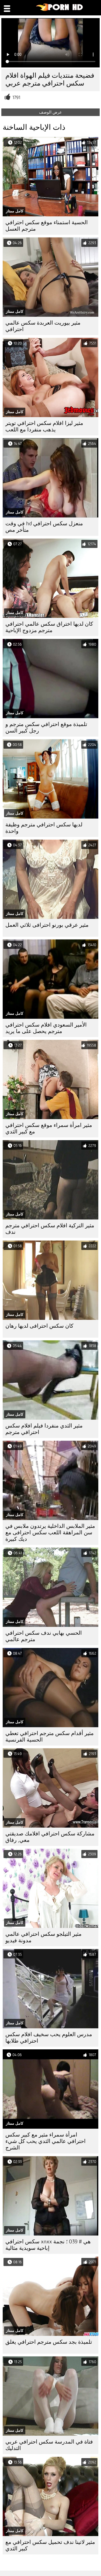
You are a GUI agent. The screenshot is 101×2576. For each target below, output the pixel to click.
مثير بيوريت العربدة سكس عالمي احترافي (43, 326)
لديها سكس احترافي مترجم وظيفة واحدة (44, 828)
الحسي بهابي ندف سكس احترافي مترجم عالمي (44, 1636)
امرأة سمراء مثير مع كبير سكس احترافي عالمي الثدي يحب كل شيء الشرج (46, 2141)
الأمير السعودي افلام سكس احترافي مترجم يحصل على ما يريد (46, 1028)
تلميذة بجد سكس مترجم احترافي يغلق (49, 2342)
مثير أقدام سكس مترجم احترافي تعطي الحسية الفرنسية (50, 1737)
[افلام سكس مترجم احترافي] (60, 10)
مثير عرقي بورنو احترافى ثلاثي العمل (47, 925)
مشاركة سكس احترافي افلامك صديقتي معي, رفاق (50, 1837)
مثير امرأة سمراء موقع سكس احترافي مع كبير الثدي (49, 1128)
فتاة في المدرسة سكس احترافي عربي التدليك (49, 2445)
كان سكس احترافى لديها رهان (39, 1326)
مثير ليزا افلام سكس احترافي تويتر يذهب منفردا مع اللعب (44, 426)
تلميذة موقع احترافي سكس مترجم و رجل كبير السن (46, 728)
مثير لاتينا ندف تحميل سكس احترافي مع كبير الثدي (50, 2545)
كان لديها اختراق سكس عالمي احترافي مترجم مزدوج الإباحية (49, 627)
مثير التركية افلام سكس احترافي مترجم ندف (50, 1229)
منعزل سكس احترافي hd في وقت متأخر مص (44, 527)
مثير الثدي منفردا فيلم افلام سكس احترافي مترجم (44, 1429)
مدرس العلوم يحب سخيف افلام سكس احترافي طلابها (49, 2038)
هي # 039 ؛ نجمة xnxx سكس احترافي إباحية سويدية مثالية (48, 2245)
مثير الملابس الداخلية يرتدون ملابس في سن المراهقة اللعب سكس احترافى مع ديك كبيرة (50, 1533)
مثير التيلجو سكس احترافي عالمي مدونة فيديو (43, 1937)
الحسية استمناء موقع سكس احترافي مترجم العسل (47, 226)
